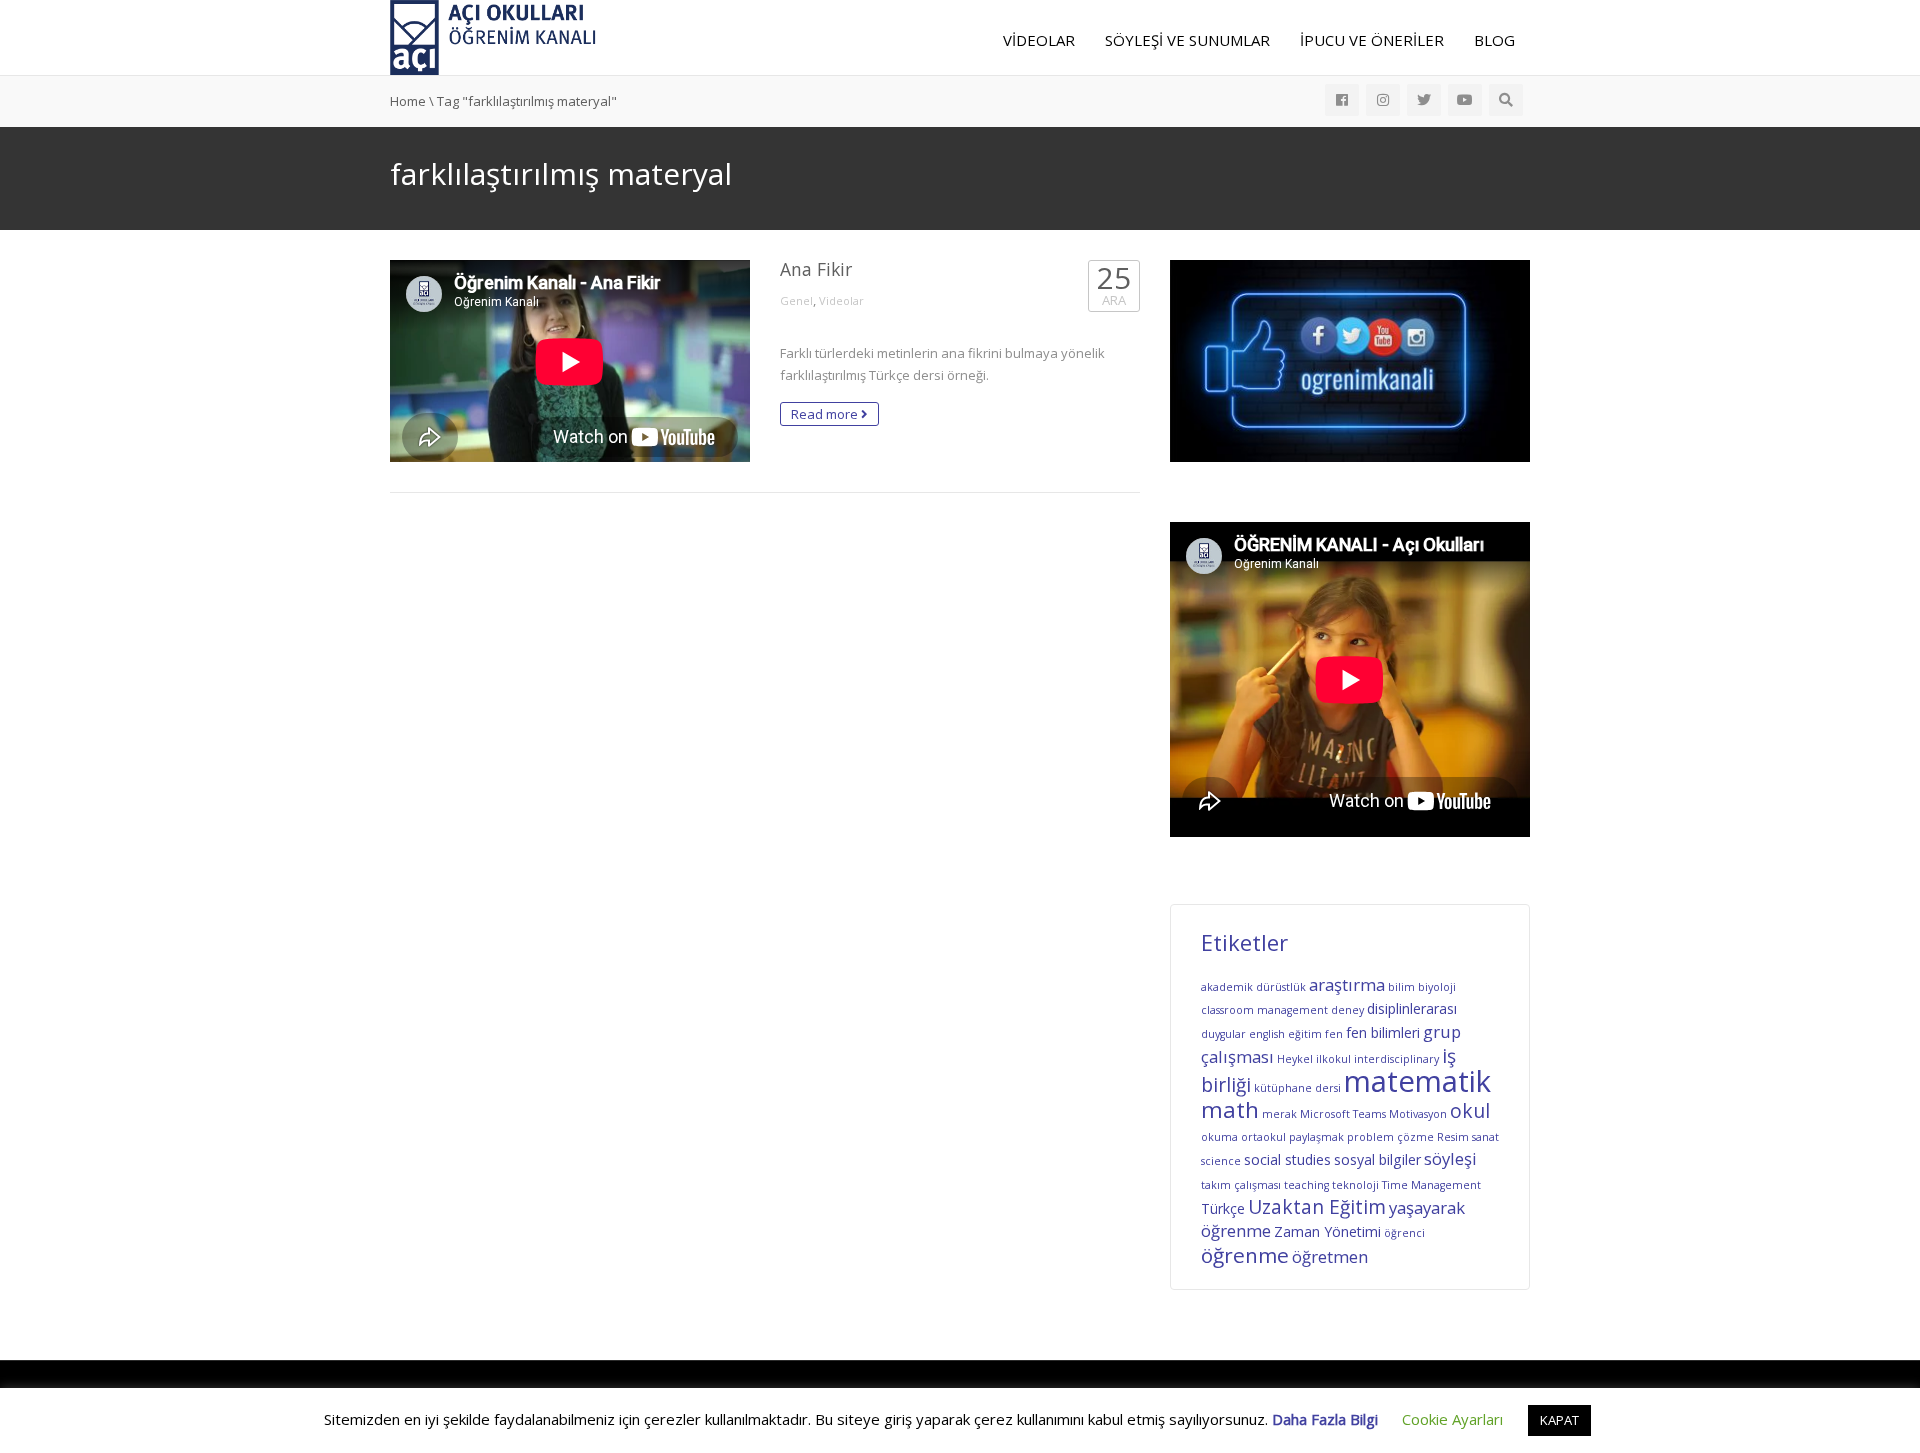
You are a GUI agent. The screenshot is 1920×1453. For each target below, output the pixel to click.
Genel (796, 300)
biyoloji (1437, 987)
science (1221, 1161)
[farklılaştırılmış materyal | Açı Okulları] (493, 36)
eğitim (1305, 1034)
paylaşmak (1316, 1137)
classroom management (1264, 1010)
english (1267, 1034)
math (1230, 1109)
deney (1347, 1010)
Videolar (1039, 40)
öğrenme (1245, 1255)
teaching (1306, 1185)
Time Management (1431, 1185)
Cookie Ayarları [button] (1452, 1419)
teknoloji (1355, 1185)
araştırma (1347, 984)
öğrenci (1404, 1233)
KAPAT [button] (1559, 1420)
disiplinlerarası (1412, 1008)
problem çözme (1390, 1137)
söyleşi (1450, 1158)
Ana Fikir (816, 269)
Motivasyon (1418, 1114)
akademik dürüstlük (1253, 987)
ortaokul (1263, 1137)
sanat (1485, 1137)
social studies (1287, 1159)
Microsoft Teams (1343, 1114)
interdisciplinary (1396, 1059)
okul (1470, 1111)
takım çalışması (1241, 1185)
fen (1334, 1034)
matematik (1417, 1081)
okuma (1219, 1137)
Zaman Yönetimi (1327, 1231)
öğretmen (1330, 1256)
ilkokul (1333, 1059)
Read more (826, 414)
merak (1279, 1114)
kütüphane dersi (1297, 1088)
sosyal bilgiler (1377, 1159)
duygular (1223, 1034)
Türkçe (1223, 1208)
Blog (1494, 40)
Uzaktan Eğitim (1317, 1207)
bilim (1401, 987)
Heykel (1295, 1059)
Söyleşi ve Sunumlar (1187, 40)
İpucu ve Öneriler (1372, 40)
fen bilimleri (1383, 1032)
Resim (1453, 1137)
